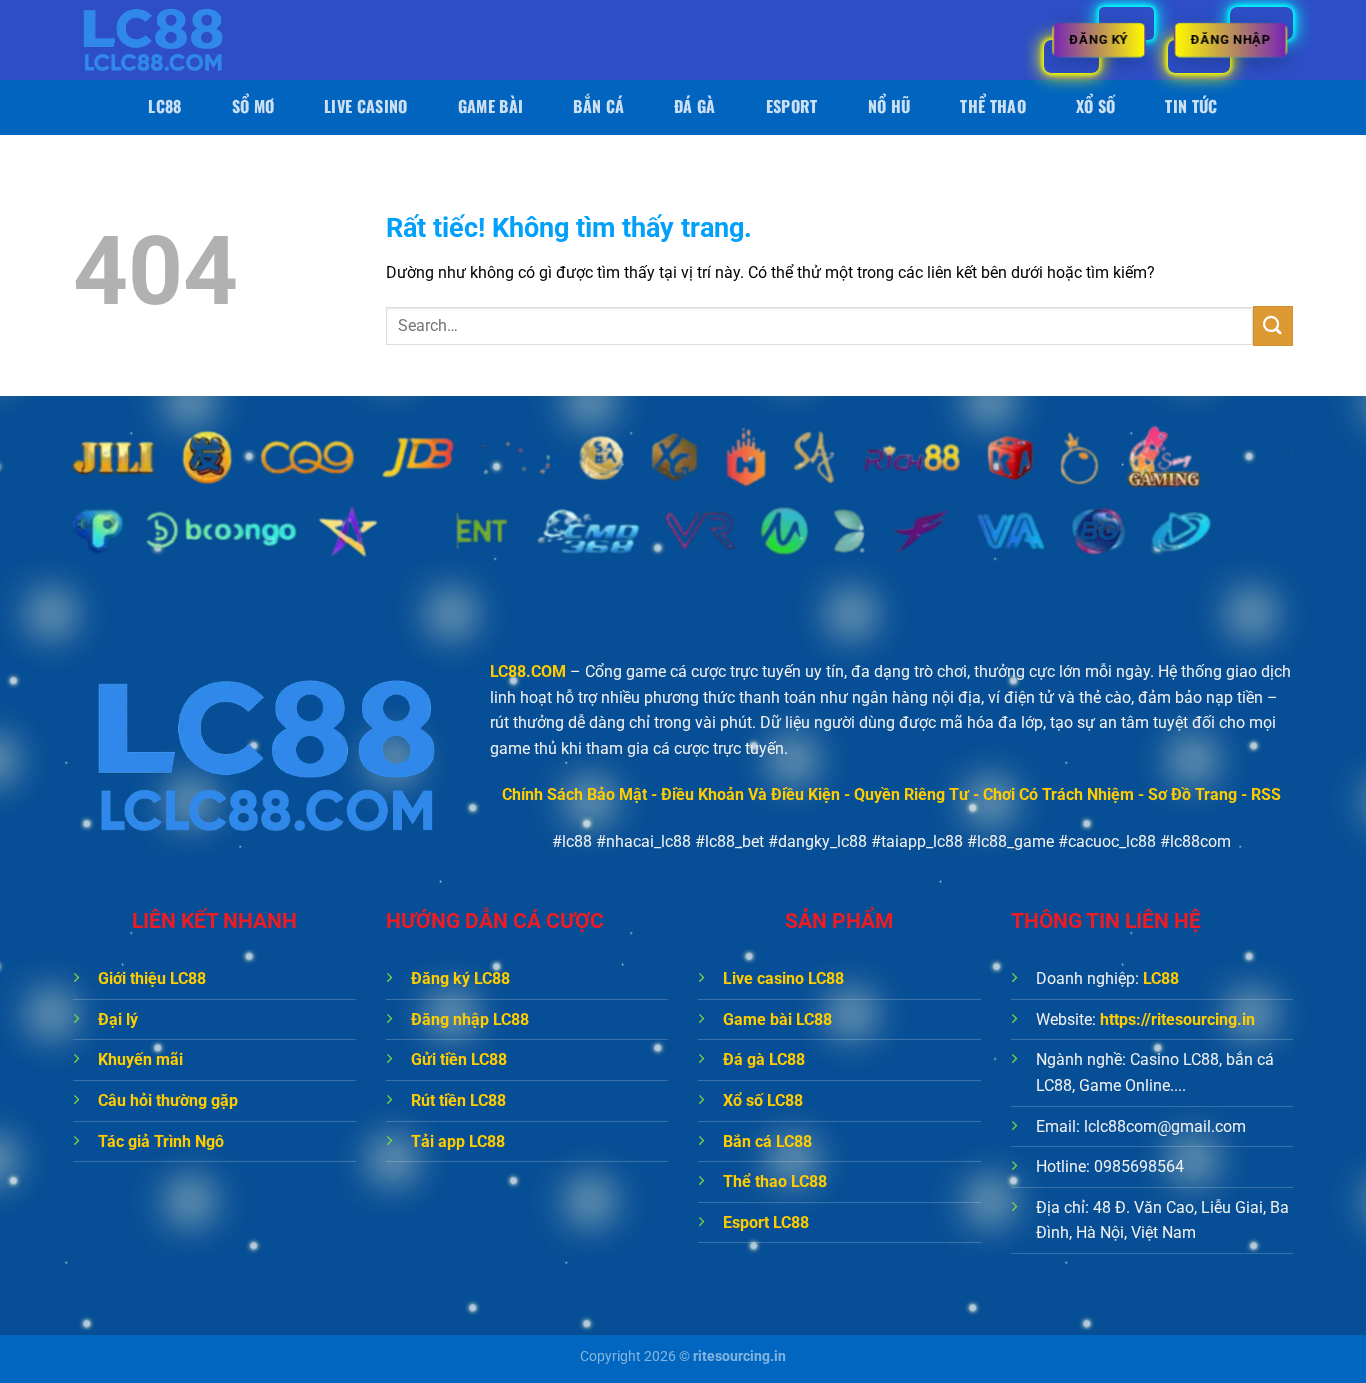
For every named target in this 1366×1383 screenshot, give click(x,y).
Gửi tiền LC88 (459, 1059)
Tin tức (1191, 106)
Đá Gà (695, 106)
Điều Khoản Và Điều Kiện (750, 794)
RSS (1266, 794)
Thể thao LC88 (775, 1181)
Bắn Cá (598, 106)
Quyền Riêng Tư (911, 794)
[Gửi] (1273, 325)
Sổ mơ (253, 106)
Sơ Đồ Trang (1192, 794)
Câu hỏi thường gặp (168, 1100)
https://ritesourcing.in (1177, 1019)
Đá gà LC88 (764, 1059)
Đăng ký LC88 (460, 978)
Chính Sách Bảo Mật (574, 794)
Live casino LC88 (783, 978)
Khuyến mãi (140, 1059)
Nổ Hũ (889, 106)
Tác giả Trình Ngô (161, 1141)
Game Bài (491, 106)
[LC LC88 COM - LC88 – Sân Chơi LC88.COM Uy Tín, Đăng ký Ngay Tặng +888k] (173, 40)
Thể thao (993, 106)
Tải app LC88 (458, 1141)
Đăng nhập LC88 (470, 1019)
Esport (792, 106)
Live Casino (366, 106)
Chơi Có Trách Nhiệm (1058, 794)
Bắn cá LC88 (767, 1141)
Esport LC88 (766, 1222)
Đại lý (118, 1019)
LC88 (164, 106)
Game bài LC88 (777, 1019)
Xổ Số (1096, 106)
